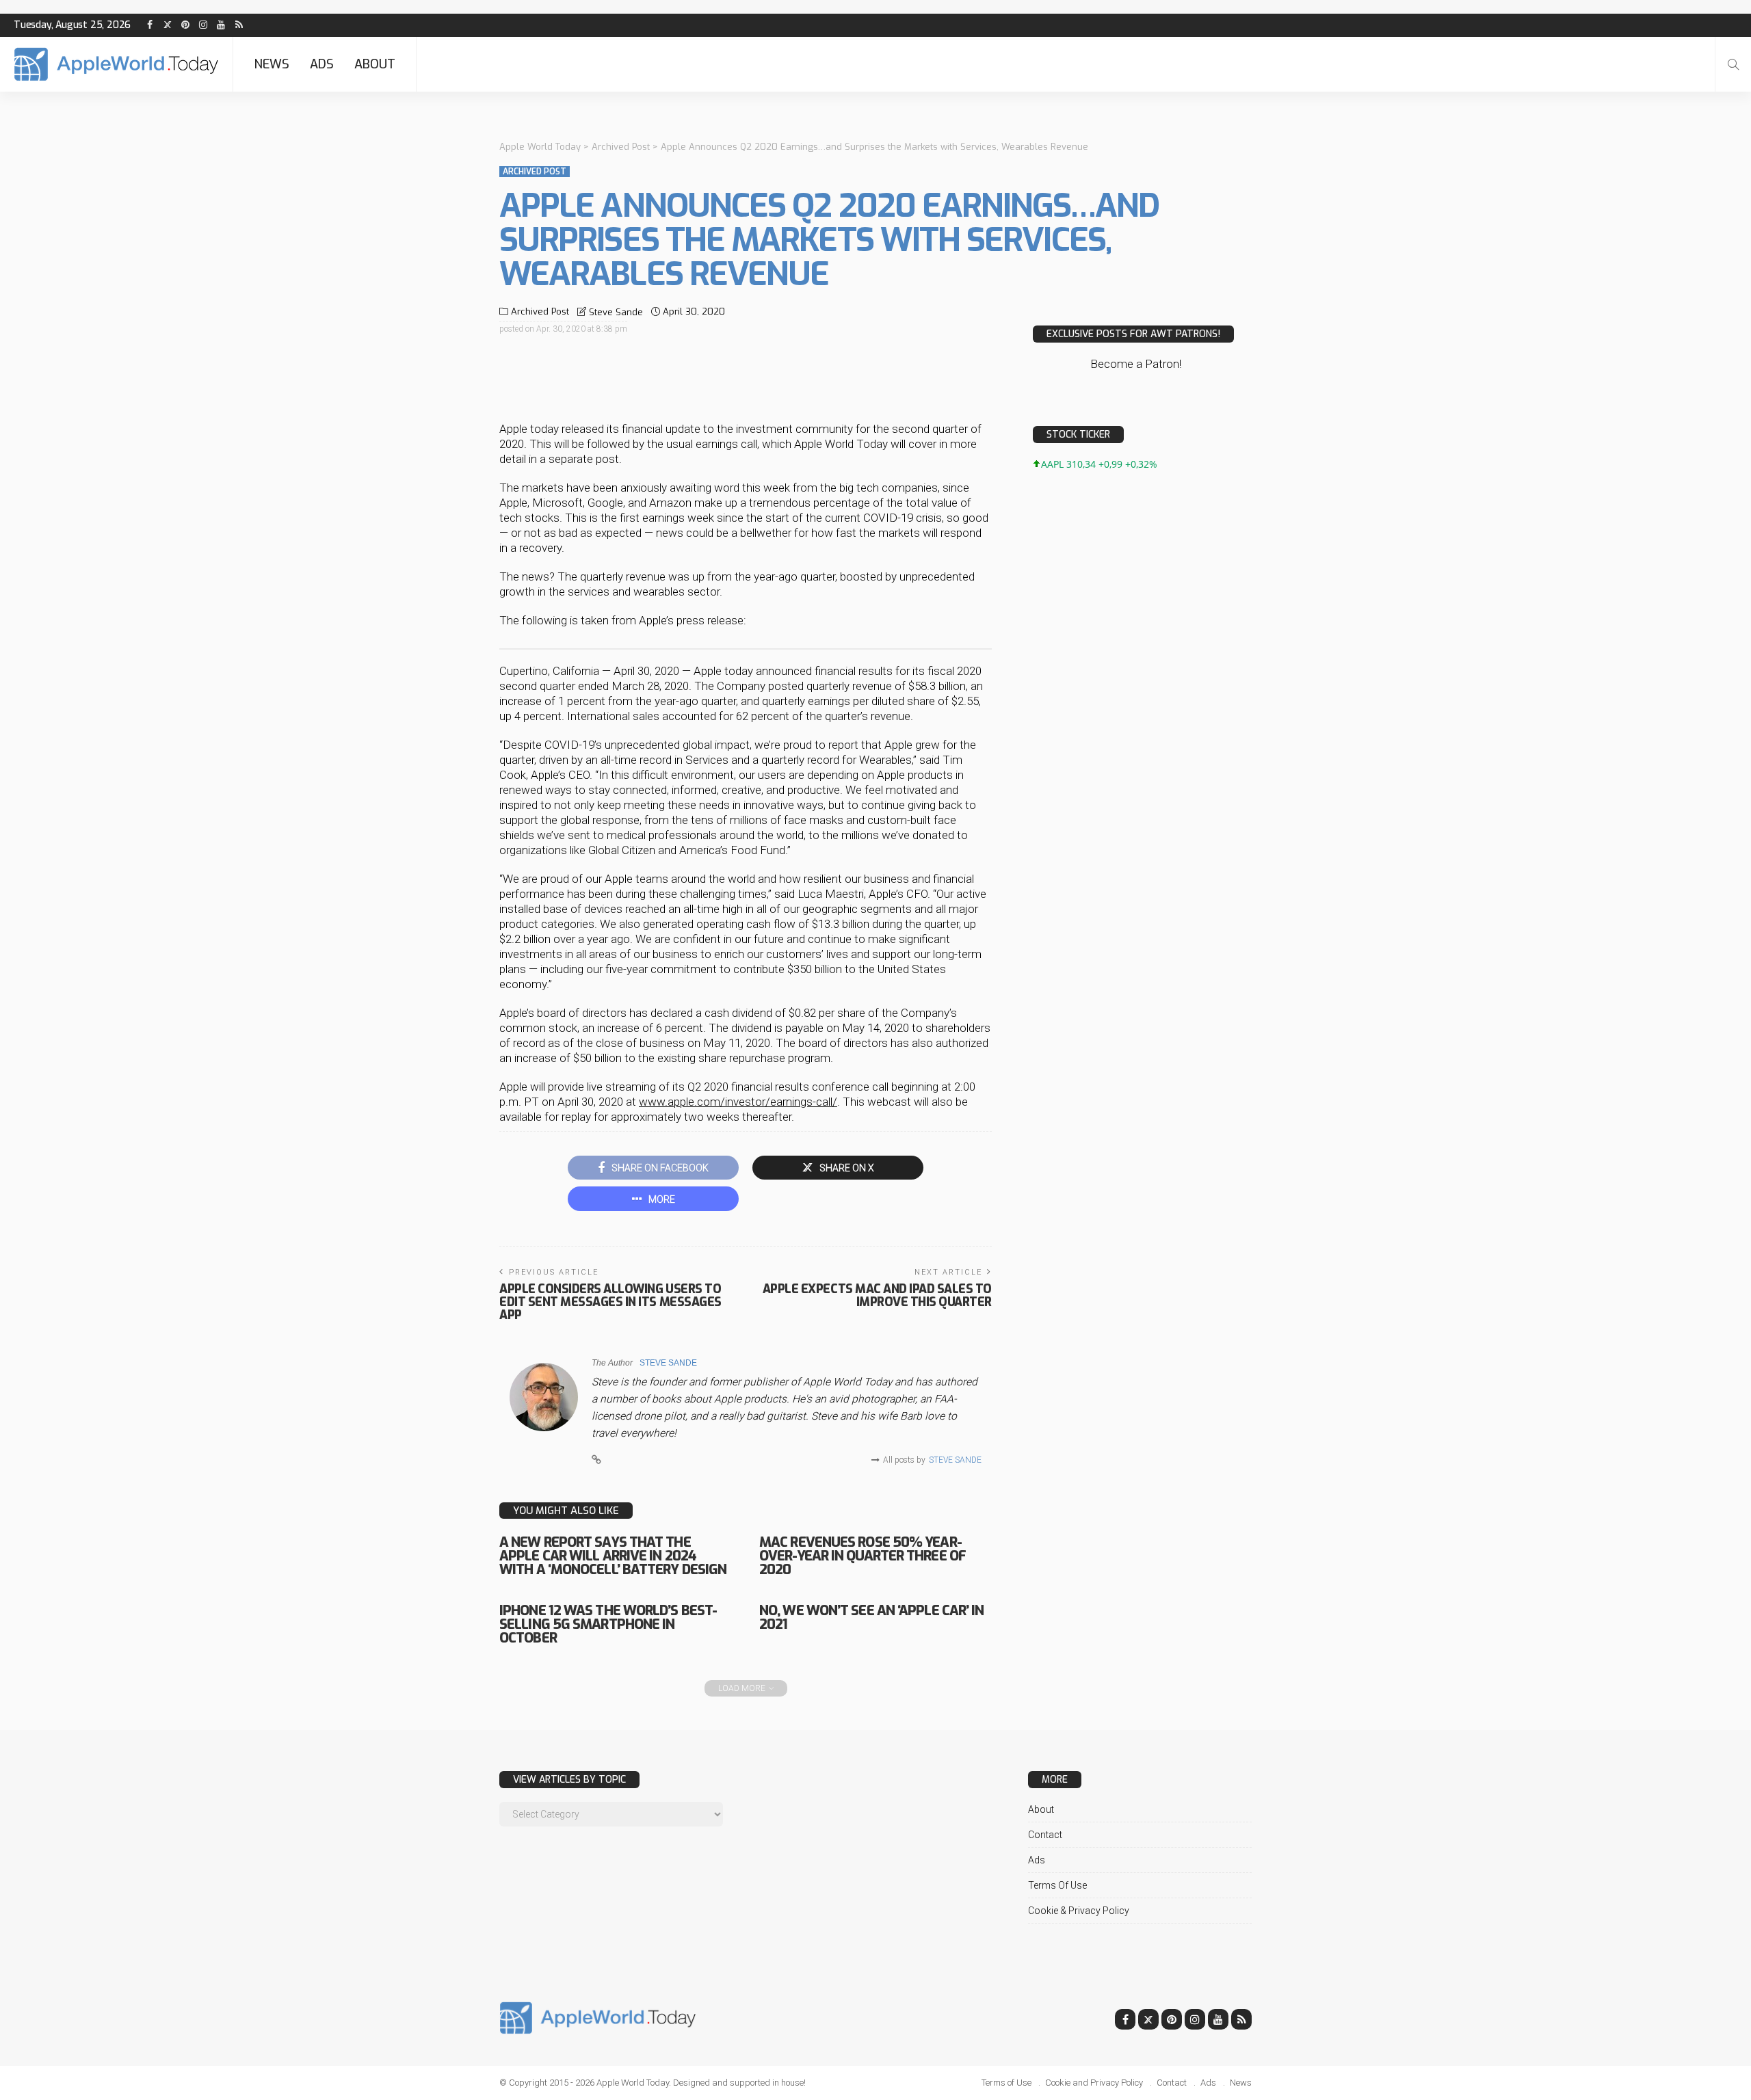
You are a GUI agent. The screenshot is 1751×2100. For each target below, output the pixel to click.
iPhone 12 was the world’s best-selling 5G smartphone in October (608, 1624)
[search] (1733, 64)
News (272, 64)
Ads (322, 64)
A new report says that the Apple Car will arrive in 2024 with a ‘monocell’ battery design (613, 1556)
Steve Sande (616, 312)
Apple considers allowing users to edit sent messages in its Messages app (610, 1302)
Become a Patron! (1136, 364)
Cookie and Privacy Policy (1094, 2083)
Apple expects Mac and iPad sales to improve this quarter (877, 1295)
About (375, 64)
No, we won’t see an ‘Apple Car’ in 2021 (871, 1618)
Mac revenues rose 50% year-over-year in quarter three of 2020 (863, 1556)
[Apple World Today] (116, 64)
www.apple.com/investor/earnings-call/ (738, 1102)
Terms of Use (1057, 1885)
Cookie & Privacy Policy (1079, 1911)
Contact (1045, 1835)
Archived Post (535, 172)
